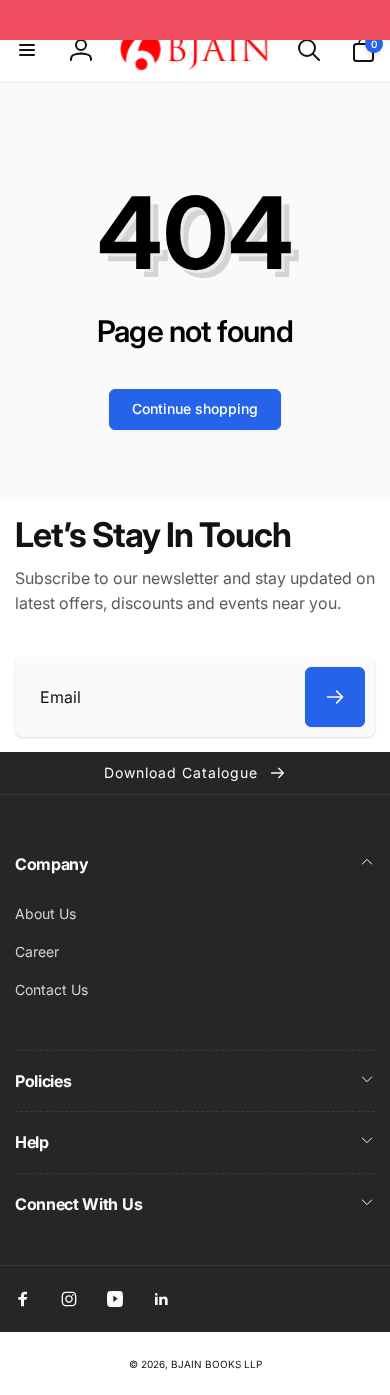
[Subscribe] (335, 697)
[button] (27, 50)
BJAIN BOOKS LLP (216, 1364)
